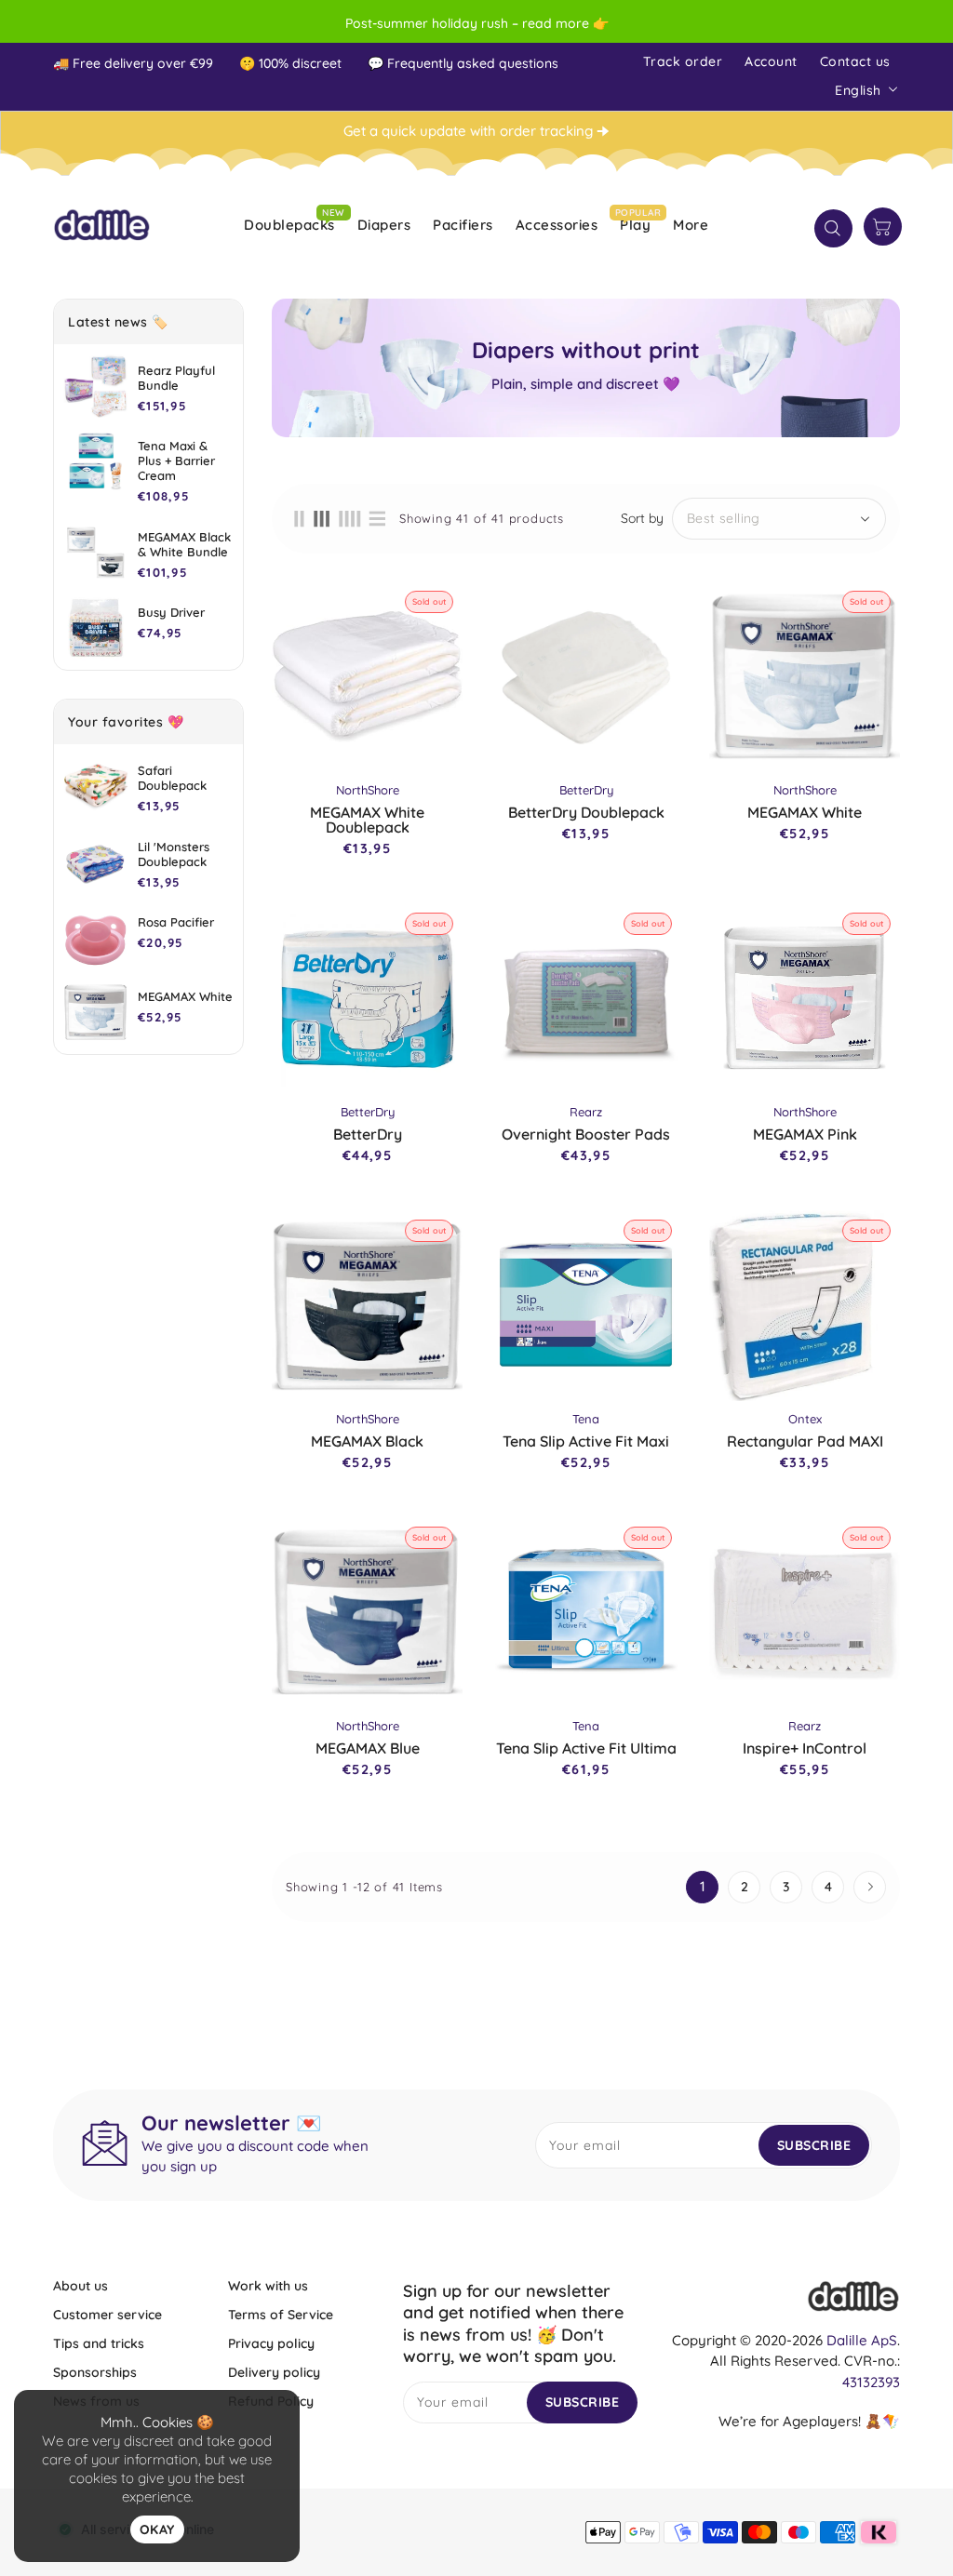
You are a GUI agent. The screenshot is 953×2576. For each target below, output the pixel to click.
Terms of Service (281, 2315)
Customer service (107, 2315)
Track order (683, 61)
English (858, 90)
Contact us (855, 61)
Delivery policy (274, 2372)
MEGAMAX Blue (368, 1748)
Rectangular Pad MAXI (805, 1441)
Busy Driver (171, 612)
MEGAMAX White (185, 996)
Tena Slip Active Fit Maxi (586, 1441)
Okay (157, 2529)
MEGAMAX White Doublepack (367, 820)
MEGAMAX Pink (805, 1134)
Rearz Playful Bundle (176, 378)
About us (81, 2286)
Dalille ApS (862, 2340)
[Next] (870, 1887)
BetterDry (368, 1134)
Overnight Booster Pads (586, 1134)
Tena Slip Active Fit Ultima (586, 1748)
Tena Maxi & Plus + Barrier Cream (176, 460)
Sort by (642, 518)
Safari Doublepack (172, 778)
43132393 (871, 2382)
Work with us (268, 2286)
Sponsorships (95, 2372)
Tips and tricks (99, 2343)
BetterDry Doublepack (586, 812)
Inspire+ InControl (805, 1748)
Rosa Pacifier (176, 922)
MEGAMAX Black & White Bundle (184, 544)
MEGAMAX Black (367, 1441)
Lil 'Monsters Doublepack (174, 854)
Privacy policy (271, 2343)
